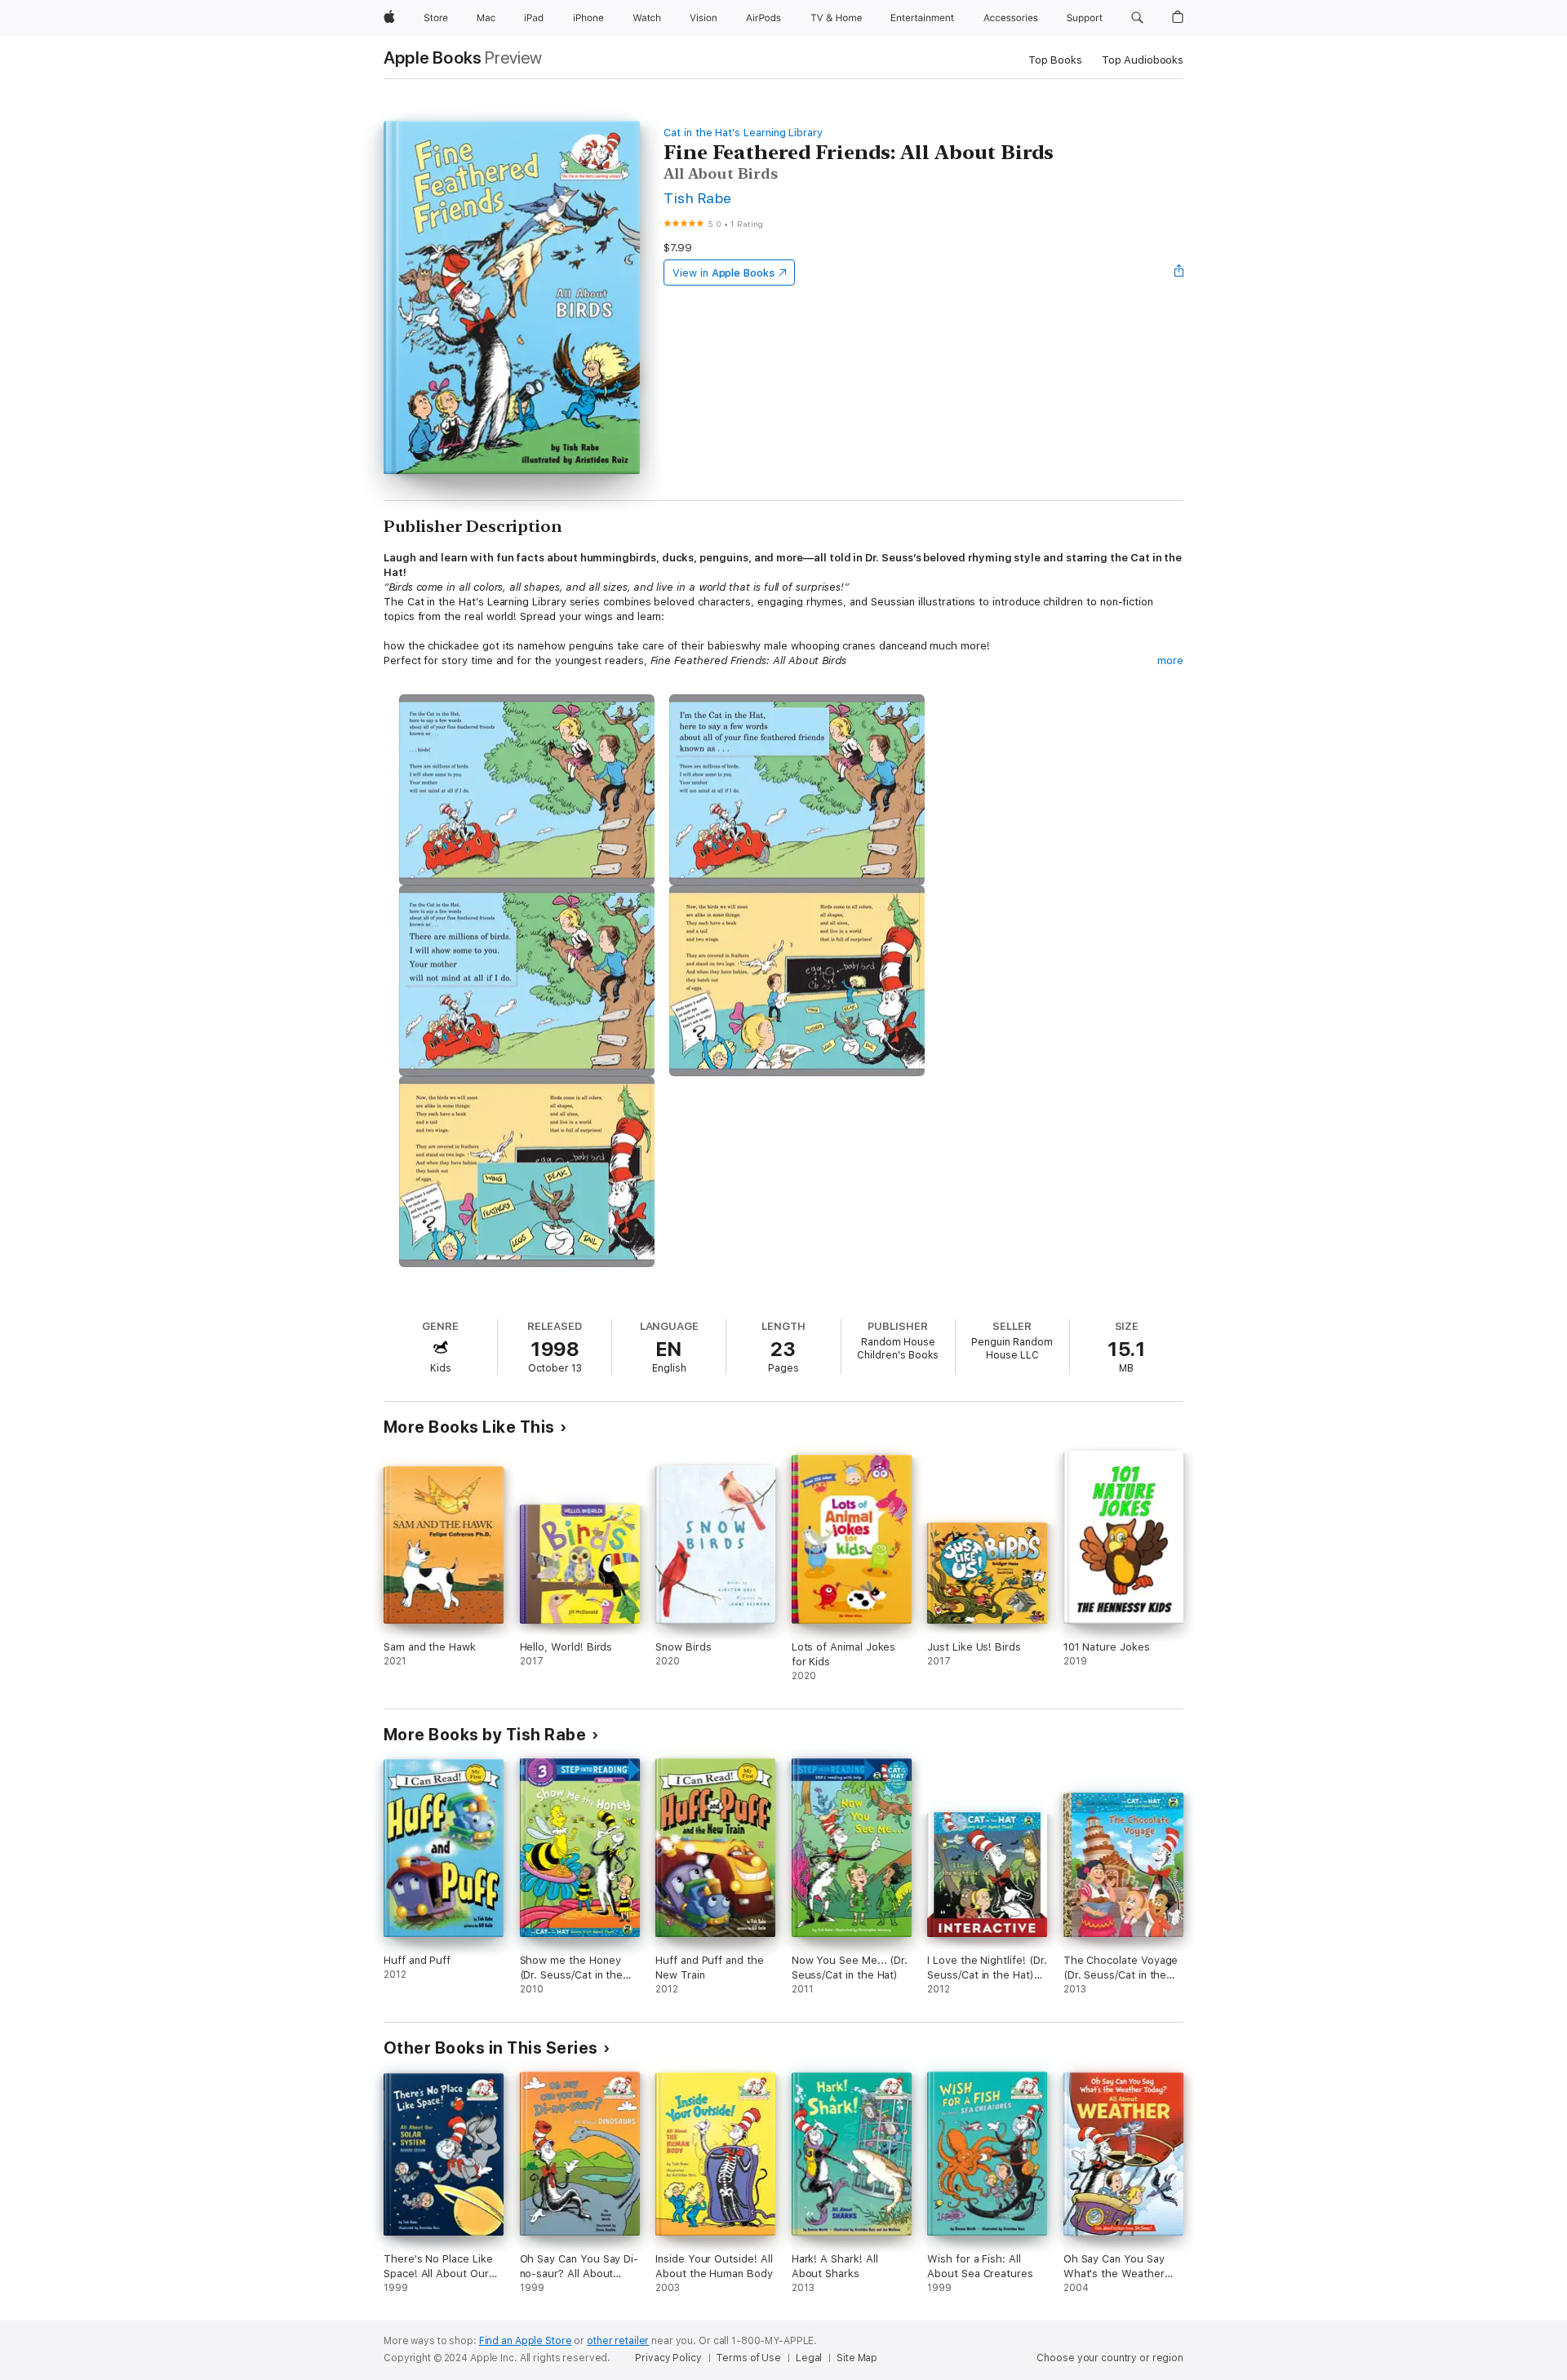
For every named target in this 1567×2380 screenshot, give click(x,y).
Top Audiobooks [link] (1143, 60)
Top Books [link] (1055, 60)
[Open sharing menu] (1179, 273)
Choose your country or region (1110, 2358)
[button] (1137, 18)
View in (724, 273)
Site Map (857, 2358)
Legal (809, 2358)
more (1170, 660)
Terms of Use (748, 2358)
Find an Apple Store (526, 2341)
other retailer (618, 2341)
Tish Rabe (697, 198)
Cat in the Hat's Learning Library (743, 133)
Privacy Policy (668, 2358)
